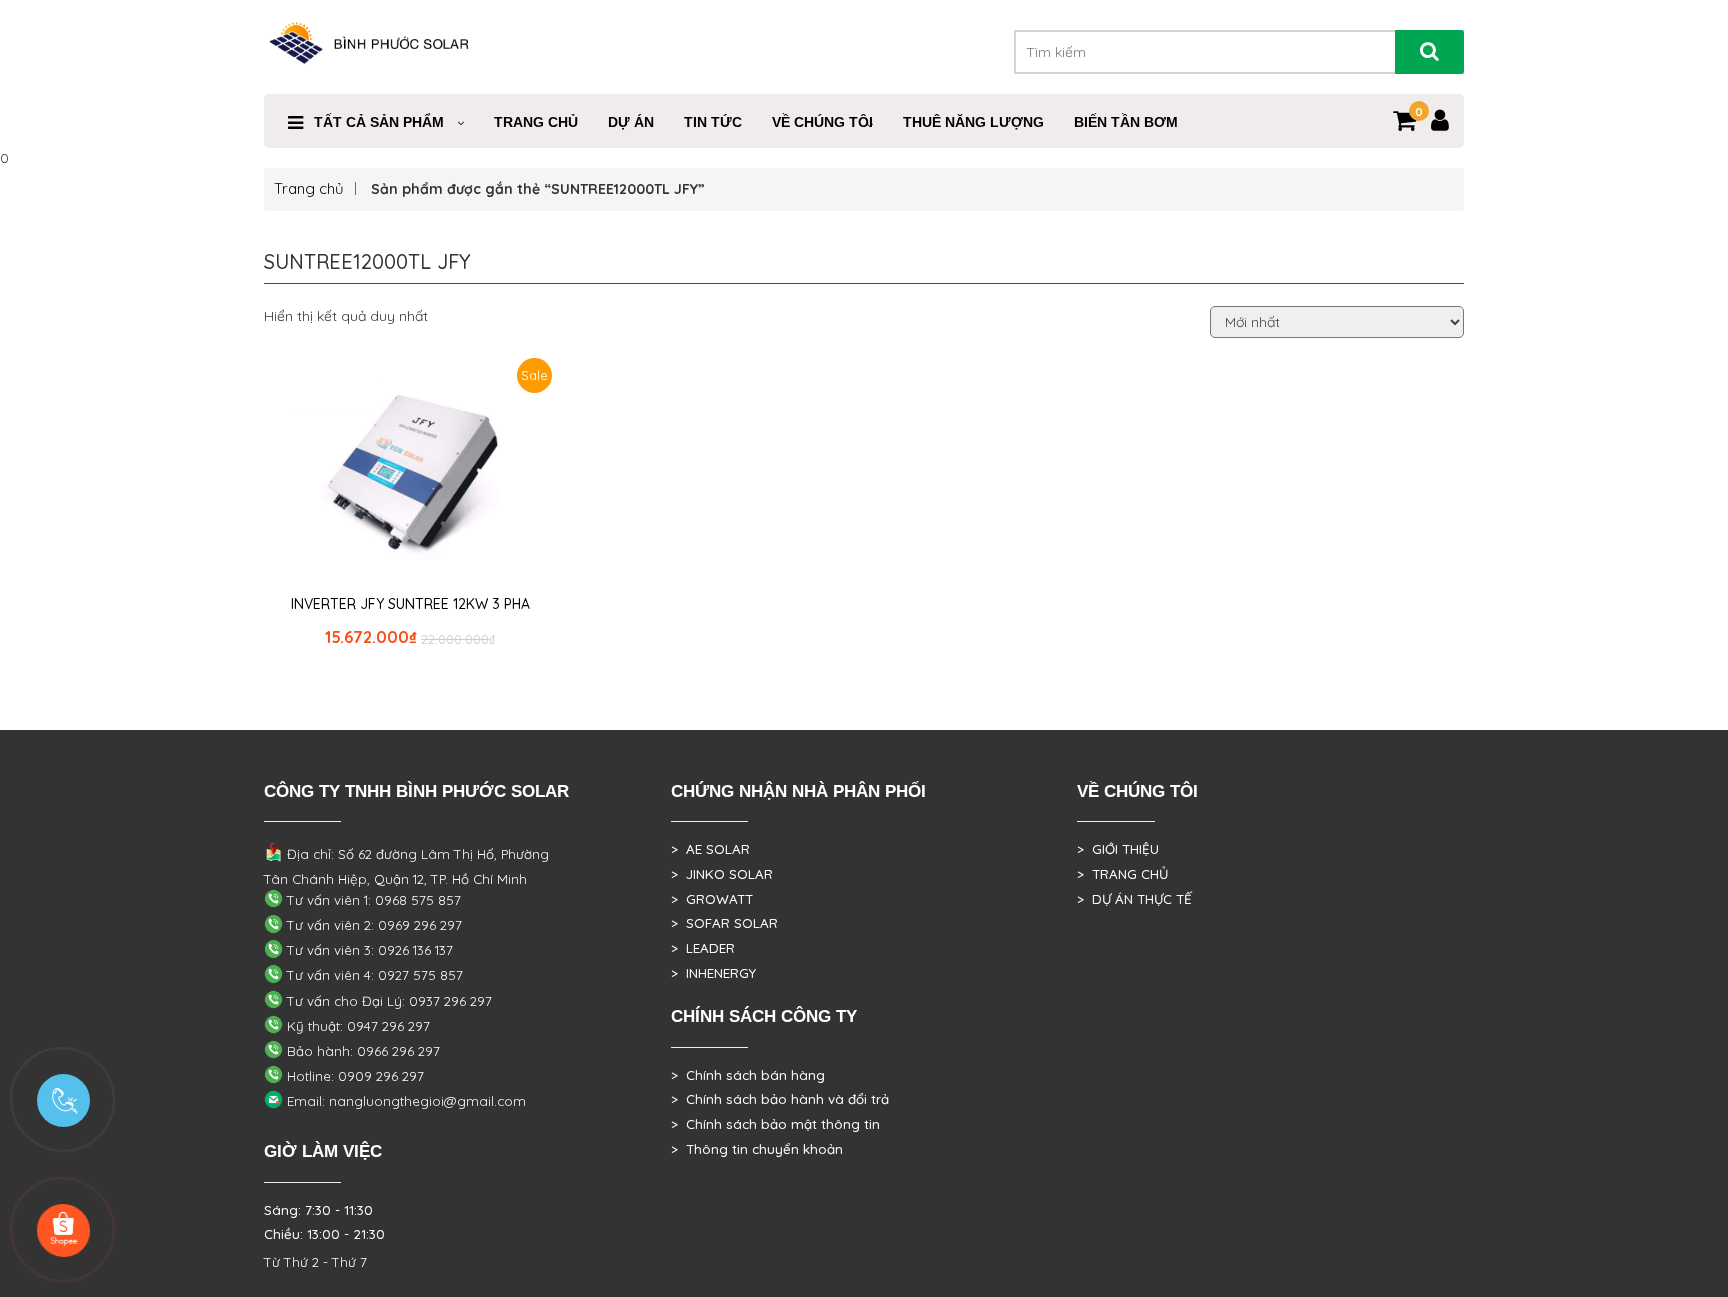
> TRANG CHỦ (1122, 874)
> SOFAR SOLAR (724, 923)
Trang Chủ (536, 122)
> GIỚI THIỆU (1118, 849)
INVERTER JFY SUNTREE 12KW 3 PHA (410, 604)
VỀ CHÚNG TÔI (822, 122)
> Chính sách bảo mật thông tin (775, 1124)
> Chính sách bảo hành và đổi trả (780, 1099)
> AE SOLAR (710, 849)
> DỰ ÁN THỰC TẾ (1134, 899)
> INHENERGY (713, 973)
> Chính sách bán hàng (748, 1075)
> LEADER (703, 948)
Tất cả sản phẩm (379, 122)
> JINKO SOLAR (722, 874)
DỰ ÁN (631, 122)
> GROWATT (712, 899)
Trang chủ (309, 188)
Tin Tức (713, 122)
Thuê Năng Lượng (973, 122)
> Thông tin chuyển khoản (757, 1149)
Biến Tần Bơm (1126, 122)
